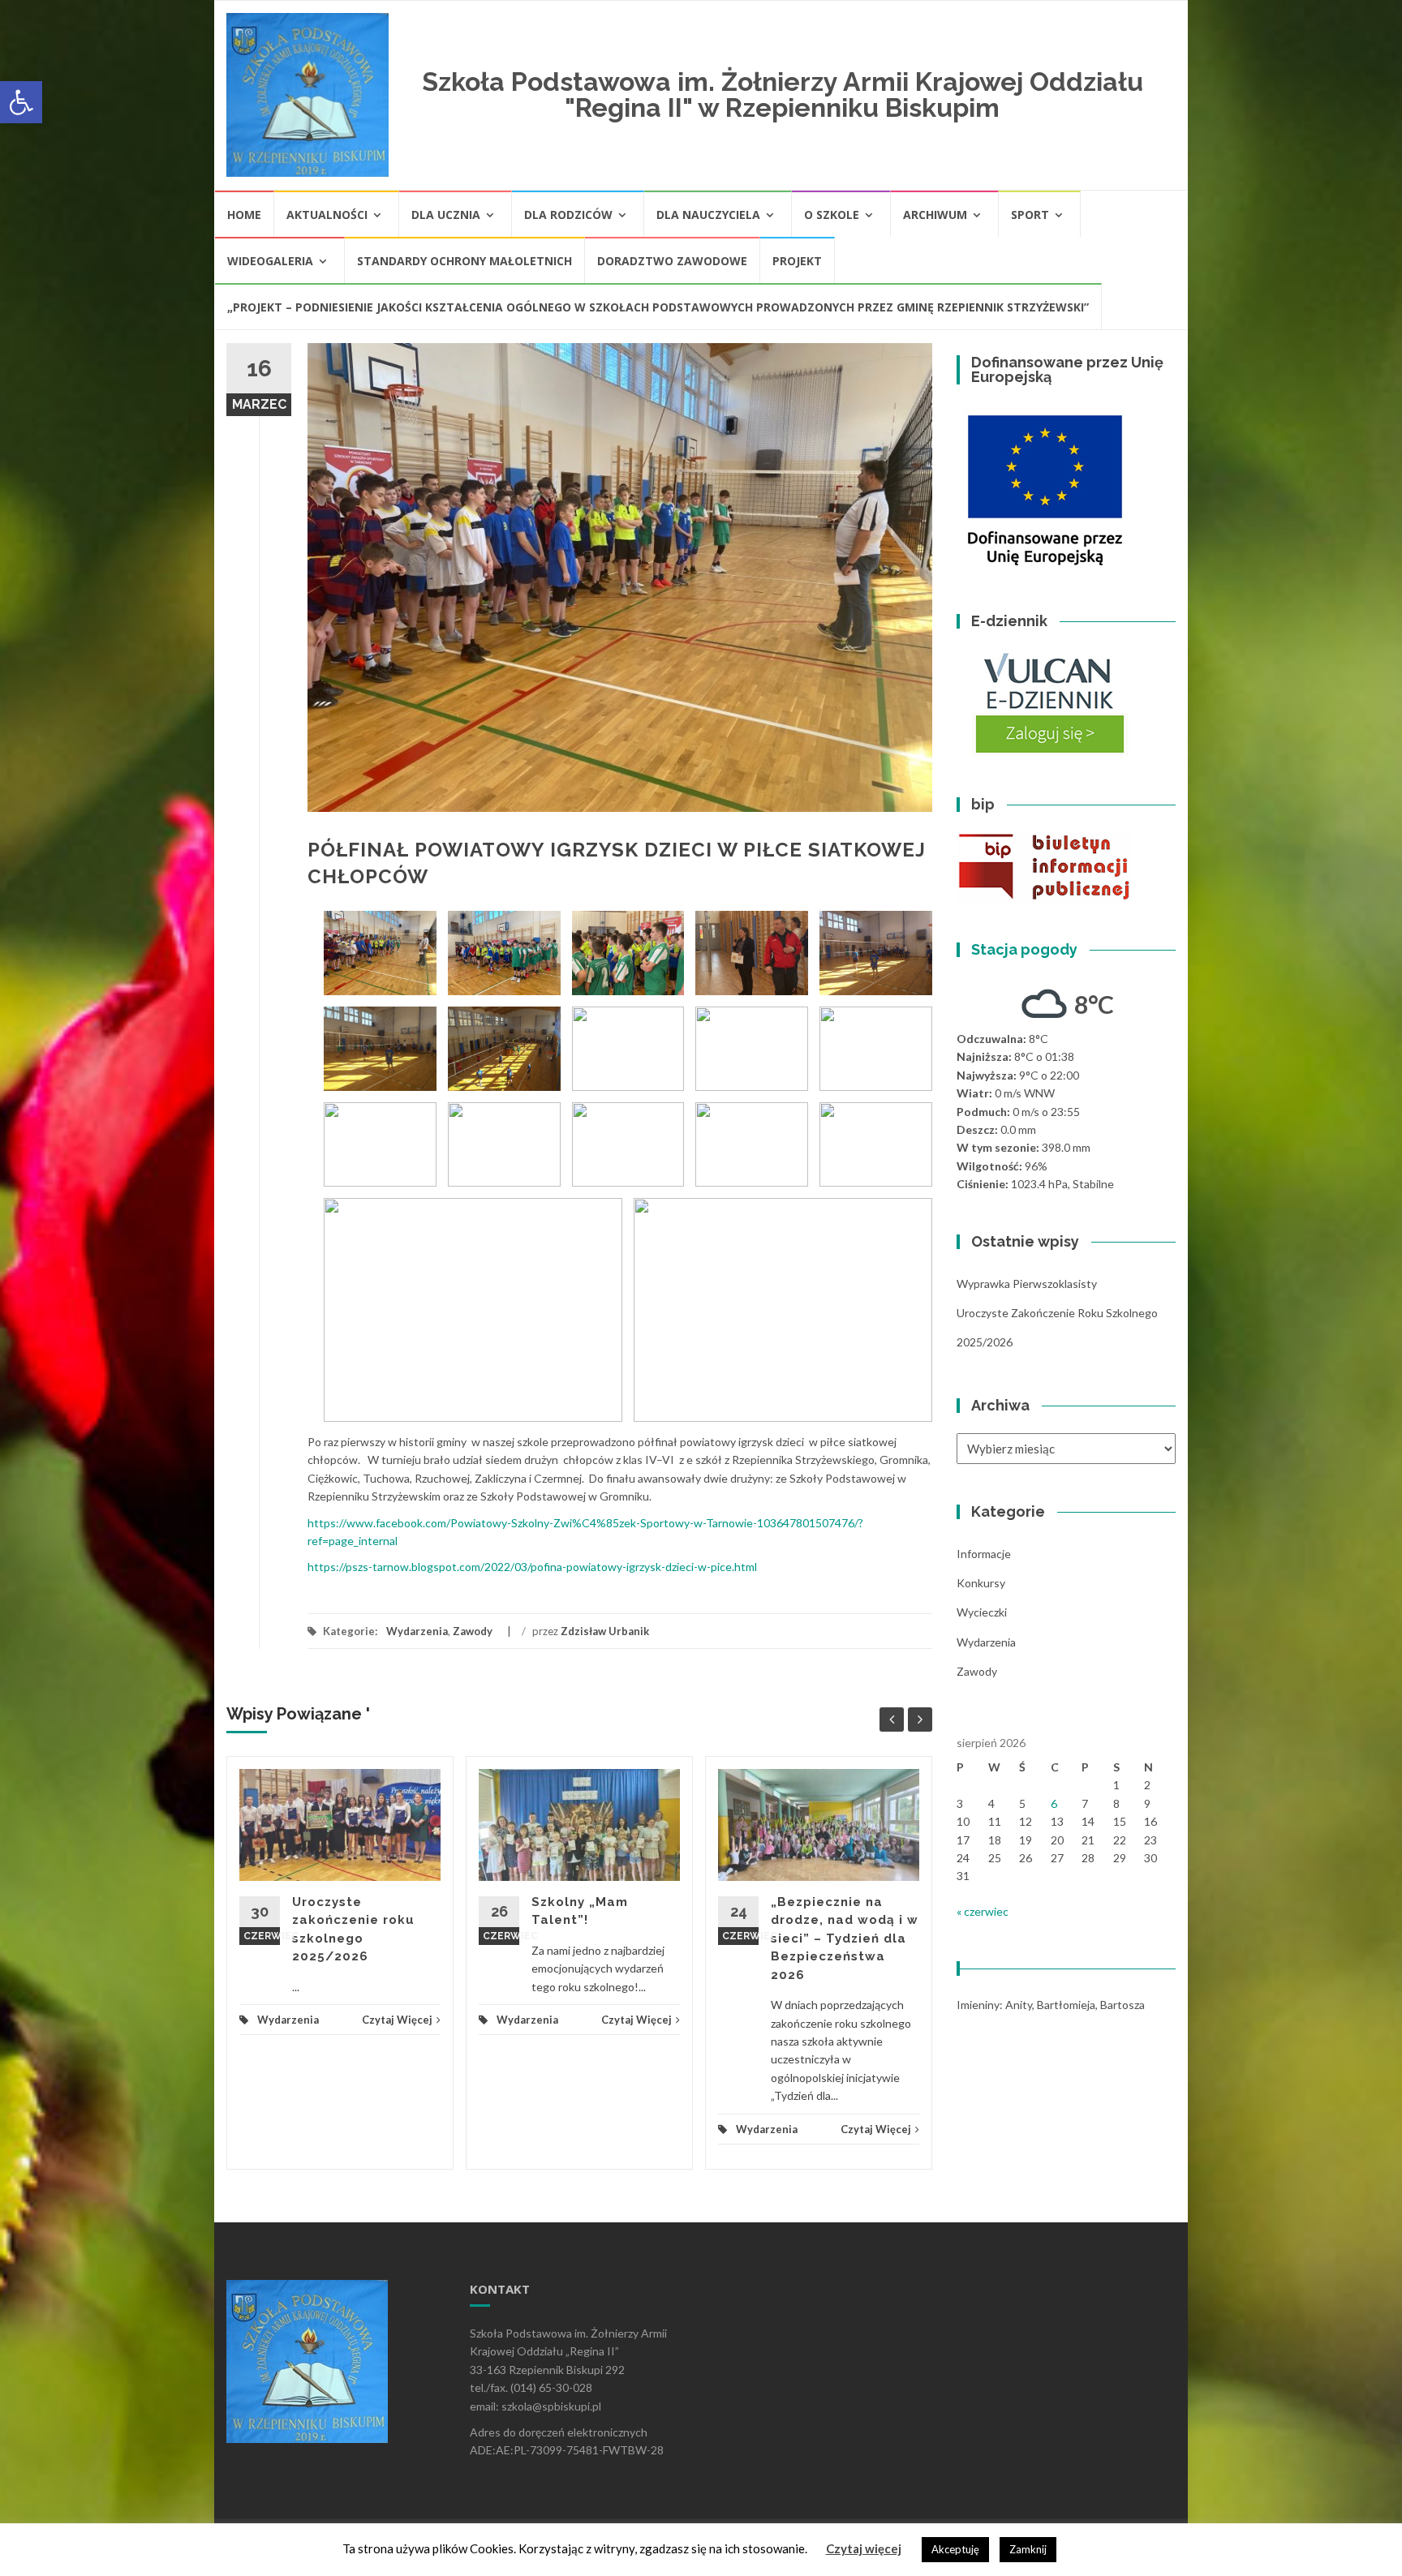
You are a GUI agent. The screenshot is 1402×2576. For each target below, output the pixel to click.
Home (244, 215)
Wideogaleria (270, 261)
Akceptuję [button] (955, 2549)
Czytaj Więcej (397, 2020)
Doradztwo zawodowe (672, 261)
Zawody (473, 1631)
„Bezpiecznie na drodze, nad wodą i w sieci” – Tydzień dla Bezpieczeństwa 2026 (845, 1938)
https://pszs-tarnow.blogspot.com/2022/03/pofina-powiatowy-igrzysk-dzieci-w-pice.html (532, 1567)
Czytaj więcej (864, 2548)
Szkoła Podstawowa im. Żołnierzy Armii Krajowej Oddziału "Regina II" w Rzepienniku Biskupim (783, 94)
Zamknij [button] (1028, 2549)
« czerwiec (983, 1911)
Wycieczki (982, 1612)
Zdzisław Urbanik (605, 1631)
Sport (1030, 215)
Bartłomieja (1066, 2005)
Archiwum (935, 215)
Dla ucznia (446, 215)
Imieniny (978, 2005)
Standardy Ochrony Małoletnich (464, 261)
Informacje (984, 1554)
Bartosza (1122, 2005)
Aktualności (327, 215)
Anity (1019, 2005)
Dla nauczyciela (708, 215)
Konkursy (981, 1583)
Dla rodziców (568, 215)
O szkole (832, 215)
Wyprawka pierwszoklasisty (1027, 1284)
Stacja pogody (1024, 949)
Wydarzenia (417, 1631)
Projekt (797, 261)
